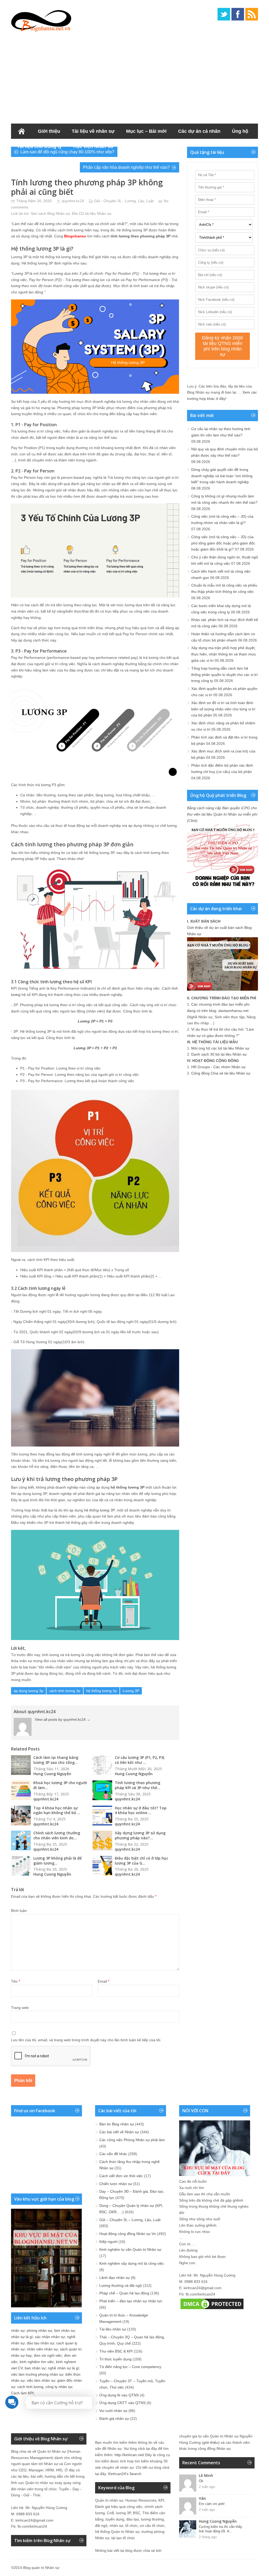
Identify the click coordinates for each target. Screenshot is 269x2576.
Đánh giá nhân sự (114, 2419)
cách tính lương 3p (65, 1691)
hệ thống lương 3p (102, 1691)
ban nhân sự (35, 2368)
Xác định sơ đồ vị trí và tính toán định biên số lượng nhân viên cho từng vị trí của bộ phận (223, 709)
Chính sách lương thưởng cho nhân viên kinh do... (57, 1835)
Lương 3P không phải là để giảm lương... (58, 1861)
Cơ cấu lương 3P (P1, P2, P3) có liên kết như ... (139, 1760)
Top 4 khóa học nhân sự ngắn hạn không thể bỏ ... (57, 1810)
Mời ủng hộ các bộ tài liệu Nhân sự (220, 1048)
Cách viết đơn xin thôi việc (121, 2176)
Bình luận (19, 1911)
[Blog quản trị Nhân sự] (41, 20)
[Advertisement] (134, 76)
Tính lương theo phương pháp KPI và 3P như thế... (138, 1785)
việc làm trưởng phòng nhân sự (37, 2374)
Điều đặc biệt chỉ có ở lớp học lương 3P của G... (141, 1861)
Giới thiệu (49, 131)
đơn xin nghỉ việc (48, 2355)
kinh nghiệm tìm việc (37, 2362)
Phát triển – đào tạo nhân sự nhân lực (131, 2301)
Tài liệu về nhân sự (93, 131)
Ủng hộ (240, 131)
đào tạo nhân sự (40, 2343)
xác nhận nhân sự (50, 2337)
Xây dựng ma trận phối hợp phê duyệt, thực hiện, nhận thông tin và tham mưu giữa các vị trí (224, 654)
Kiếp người (108, 2242)
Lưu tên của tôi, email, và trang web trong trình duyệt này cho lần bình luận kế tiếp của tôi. (86, 2040)
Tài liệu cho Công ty (39, 146)
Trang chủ (22, 131)
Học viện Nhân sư (93, 146)
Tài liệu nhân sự (113, 2329)
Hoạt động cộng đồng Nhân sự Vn (128, 2234)
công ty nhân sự (59, 2387)
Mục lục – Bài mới (146, 131)
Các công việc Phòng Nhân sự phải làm (132, 2140)
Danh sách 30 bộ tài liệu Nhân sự (219, 1054)
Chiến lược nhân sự (116, 2184)
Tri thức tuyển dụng (115, 2359)
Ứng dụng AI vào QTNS (119, 2395)
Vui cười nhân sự (113, 2411)
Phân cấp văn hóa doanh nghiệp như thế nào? (126, 167)
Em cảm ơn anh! (212, 2504)
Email (104, 1981)
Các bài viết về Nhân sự (119, 2132)
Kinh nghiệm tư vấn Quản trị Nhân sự (130, 2249)
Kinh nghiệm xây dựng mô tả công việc (132, 2263)
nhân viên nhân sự (42, 2349)
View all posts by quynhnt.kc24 (63, 1719)
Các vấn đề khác (113, 2154)
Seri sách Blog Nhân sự (50, 213)
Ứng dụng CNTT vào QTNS (122, 2403)
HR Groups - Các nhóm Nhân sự (218, 1067)
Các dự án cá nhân (199, 131)
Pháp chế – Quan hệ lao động (124, 2293)
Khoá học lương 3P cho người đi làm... (60, 1785)
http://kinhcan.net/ (129, 2455)
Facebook (238, 14)
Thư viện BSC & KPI (116, 2351)
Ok (201, 2481)
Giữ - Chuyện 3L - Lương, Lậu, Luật (124, 201)
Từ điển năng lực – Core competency (130, 2367)
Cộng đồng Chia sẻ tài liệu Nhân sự (221, 1073)
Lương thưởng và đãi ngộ (121, 2285)
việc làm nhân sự (41, 2380)
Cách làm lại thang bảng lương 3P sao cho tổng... (56, 1760)
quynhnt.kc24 (73, 201)
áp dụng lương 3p (29, 1691)
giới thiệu (211, 2442)
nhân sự (18, 2330)
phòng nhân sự (39, 2330)
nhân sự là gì (22, 2337)
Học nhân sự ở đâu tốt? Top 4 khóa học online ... (141, 1810)
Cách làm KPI (22, 2393)
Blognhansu (75, 236)
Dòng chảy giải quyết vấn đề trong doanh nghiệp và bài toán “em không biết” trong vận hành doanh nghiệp (222, 476)
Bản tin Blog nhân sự (117, 2124)
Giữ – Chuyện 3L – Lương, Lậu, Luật (130, 2220)
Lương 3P (131, 1691)
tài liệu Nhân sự (98, 213)
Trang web (20, 2008)
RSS (252, 14)
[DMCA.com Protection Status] (212, 2309)
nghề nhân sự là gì (63, 2368)
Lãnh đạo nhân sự (115, 2278)
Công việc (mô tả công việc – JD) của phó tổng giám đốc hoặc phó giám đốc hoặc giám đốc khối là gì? (223, 543)
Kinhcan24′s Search (125, 2474)
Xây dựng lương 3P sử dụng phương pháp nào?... (140, 1835)
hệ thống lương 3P (99, 1510)
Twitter (224, 14)
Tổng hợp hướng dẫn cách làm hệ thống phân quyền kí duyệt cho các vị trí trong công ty (224, 675)
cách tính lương (30, 2387)
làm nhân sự (64, 2330)
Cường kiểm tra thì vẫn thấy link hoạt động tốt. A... (221, 2529)
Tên (15, 1981)
